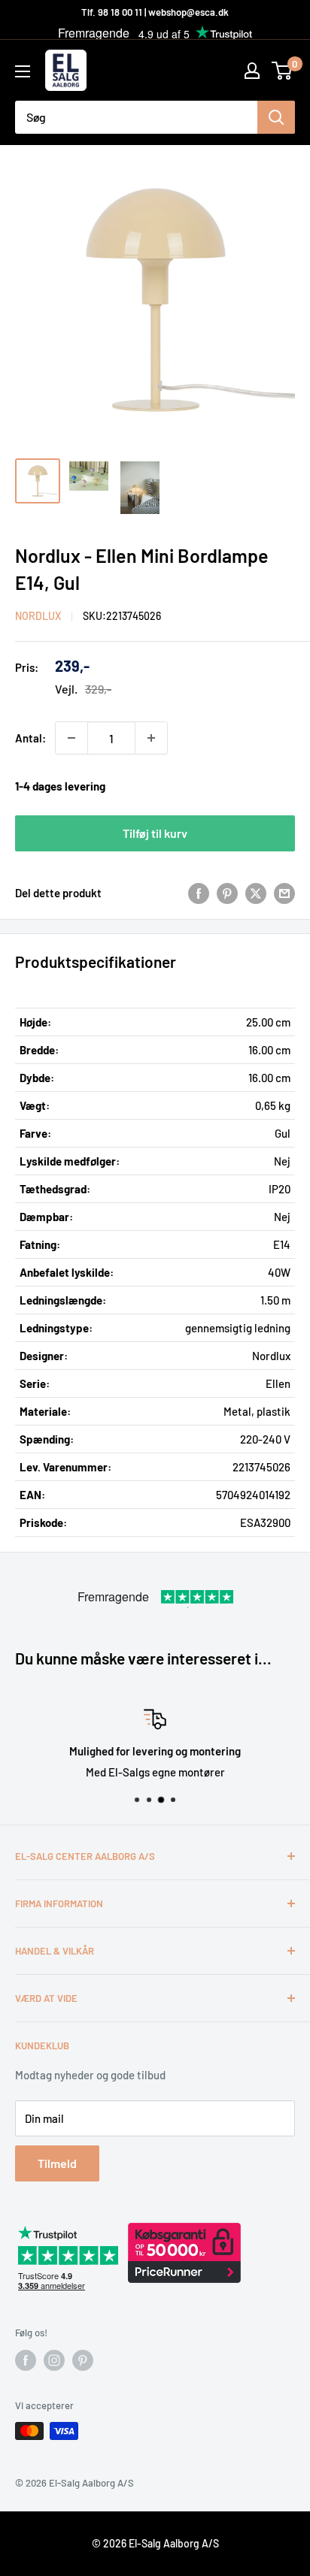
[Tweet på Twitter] (256, 893)
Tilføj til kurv (155, 833)
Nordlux (38, 616)
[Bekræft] (276, 117)
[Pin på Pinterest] (227, 893)
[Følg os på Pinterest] (83, 2360)
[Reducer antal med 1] (71, 738)
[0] (283, 71)
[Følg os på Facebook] (26, 2360)
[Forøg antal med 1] (151, 738)
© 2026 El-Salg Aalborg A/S (155, 2543)
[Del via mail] (284, 893)
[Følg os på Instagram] (54, 2360)
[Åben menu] (23, 71)
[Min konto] (252, 71)
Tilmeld (57, 2163)
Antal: (30, 738)
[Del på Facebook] (199, 893)
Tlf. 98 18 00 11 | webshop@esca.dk (155, 12)
